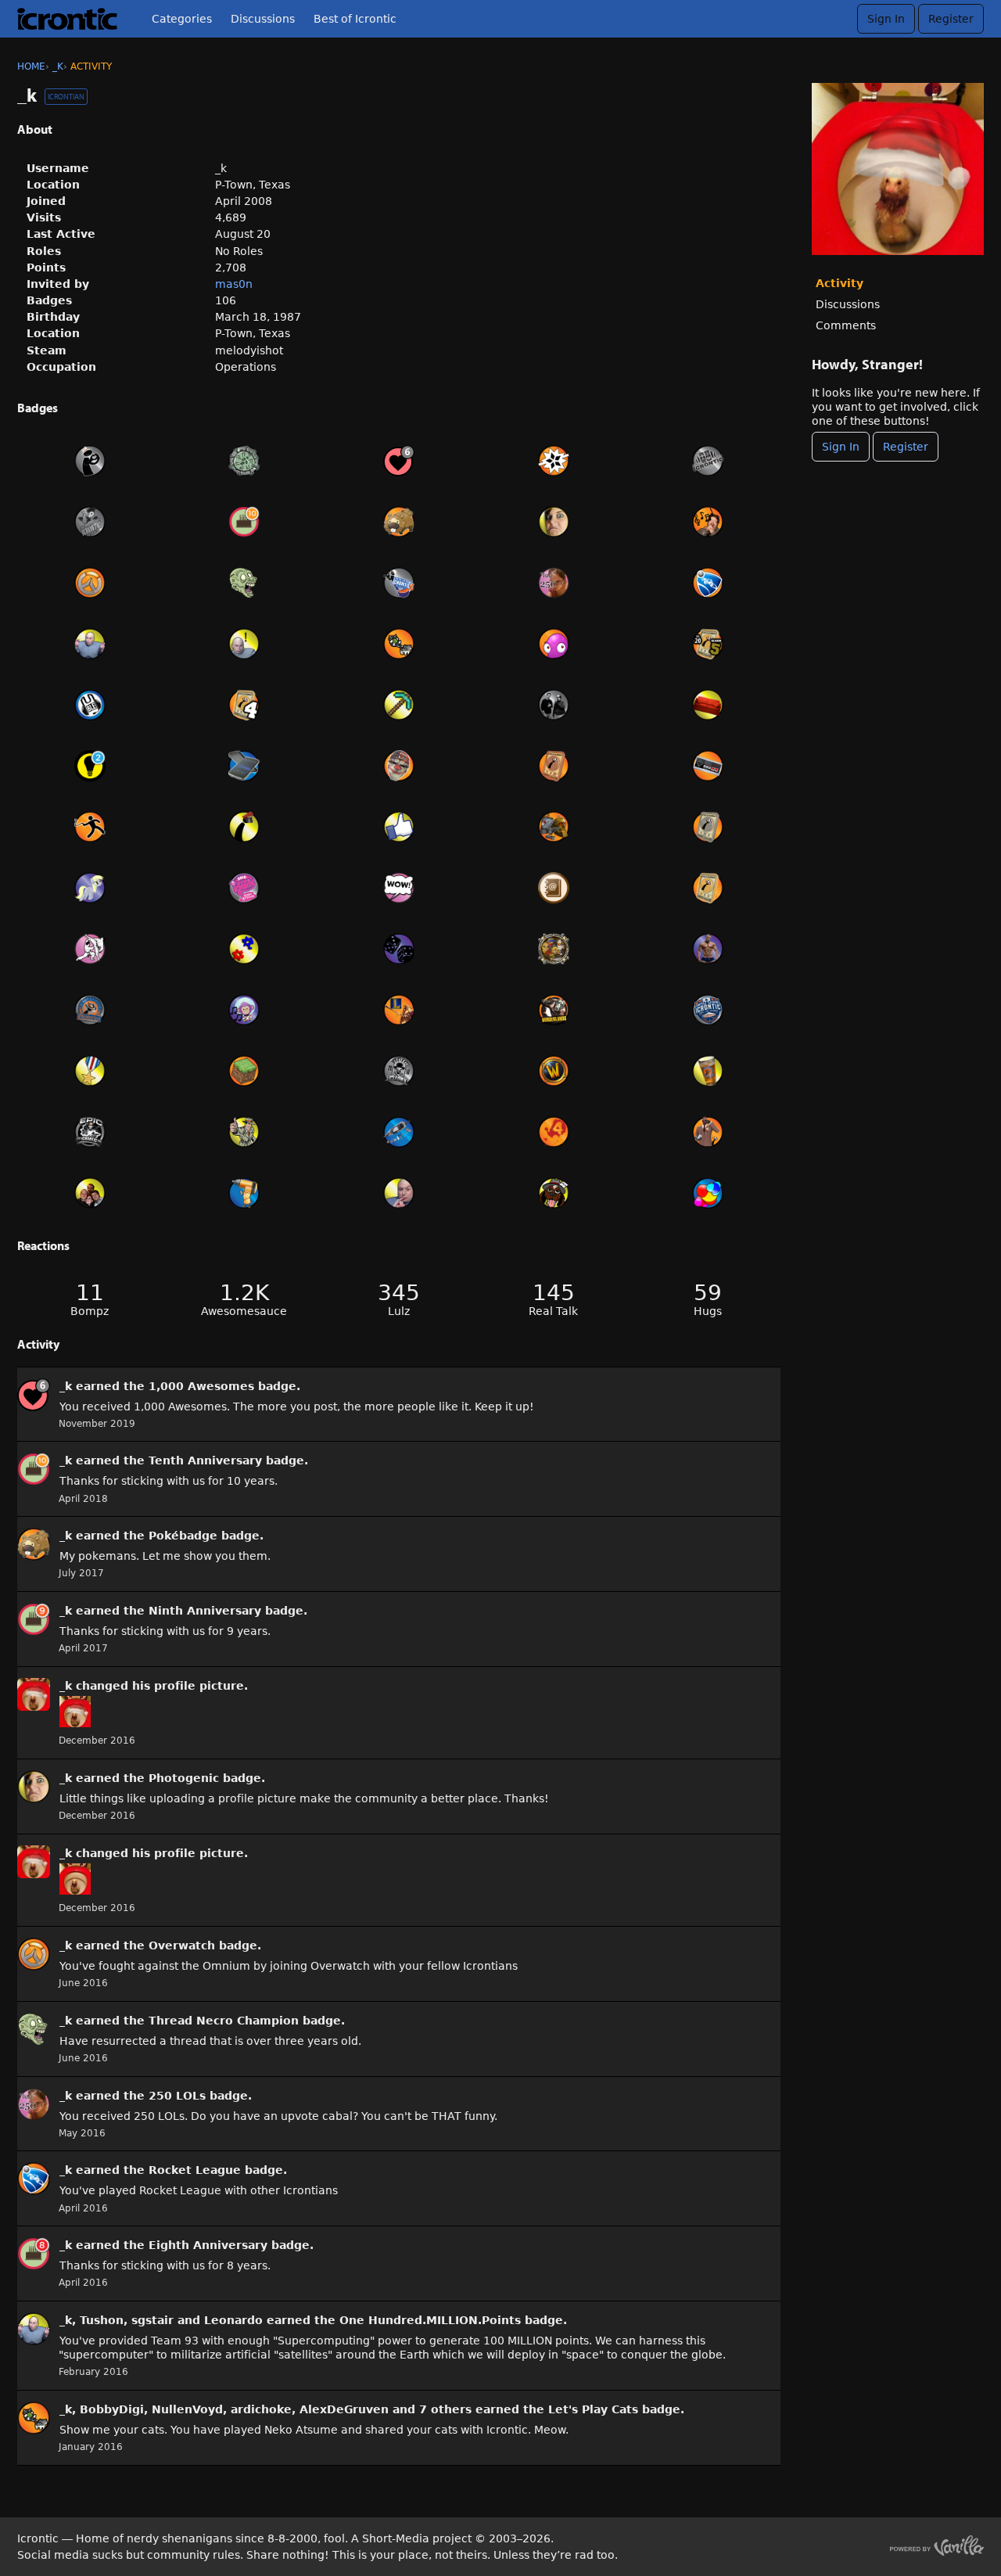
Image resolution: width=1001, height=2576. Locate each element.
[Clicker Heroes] (554, 644)
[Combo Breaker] (90, 949)
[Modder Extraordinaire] (399, 1132)
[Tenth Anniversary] (245, 522)
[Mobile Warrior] (245, 766)
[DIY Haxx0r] (245, 1193)
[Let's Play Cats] (399, 644)
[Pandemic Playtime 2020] (245, 461)
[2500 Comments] (399, 888)
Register (951, 19)
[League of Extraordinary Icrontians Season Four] (245, 705)
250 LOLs (177, 2096)
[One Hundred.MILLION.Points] (90, 644)
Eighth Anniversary (208, 2245)
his (141, 1686)
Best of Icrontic (355, 19)
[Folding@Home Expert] (708, 1193)
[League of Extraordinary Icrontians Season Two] (708, 827)
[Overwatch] (90, 583)
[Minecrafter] (245, 1071)
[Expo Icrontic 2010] (399, 1071)
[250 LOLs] (554, 583)
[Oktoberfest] (90, 1010)
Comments (846, 325)
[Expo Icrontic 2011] (708, 1010)
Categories (182, 19)
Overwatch (182, 1945)
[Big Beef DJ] (245, 1010)
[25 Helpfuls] (90, 766)
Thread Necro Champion (224, 2021)
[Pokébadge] (399, 522)
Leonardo (233, 2320)
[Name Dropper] (554, 888)
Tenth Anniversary (205, 1460)
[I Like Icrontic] (399, 827)
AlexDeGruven (344, 2409)
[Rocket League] (708, 583)
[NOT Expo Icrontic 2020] (90, 461)
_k (66, 1386)
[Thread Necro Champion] (245, 583)
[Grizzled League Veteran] (708, 888)
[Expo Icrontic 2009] (90, 1132)
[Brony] (90, 888)
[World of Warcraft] (554, 1071)
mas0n (234, 284)
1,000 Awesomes (201, 1386)
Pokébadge (183, 1536)
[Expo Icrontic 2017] (90, 522)
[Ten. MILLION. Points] (245, 644)
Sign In (886, 19)
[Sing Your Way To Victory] (708, 522)
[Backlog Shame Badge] (90, 827)
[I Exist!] (245, 1132)
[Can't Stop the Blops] (554, 461)
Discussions (263, 19)
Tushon (102, 2320)
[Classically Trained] (708, 766)
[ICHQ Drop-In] (554, 705)
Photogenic (184, 1778)
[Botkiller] (554, 827)
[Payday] (399, 766)
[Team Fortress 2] (708, 1132)
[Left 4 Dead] (554, 1132)
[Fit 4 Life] (708, 949)
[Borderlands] (554, 1010)
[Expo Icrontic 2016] (399, 583)
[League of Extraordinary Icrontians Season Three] (554, 766)
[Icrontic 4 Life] (708, 1071)
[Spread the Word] (90, 1193)
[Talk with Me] (90, 705)
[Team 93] (245, 949)
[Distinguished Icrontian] (90, 1071)
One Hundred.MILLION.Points (430, 2320)
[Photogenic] (554, 522)
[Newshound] (554, 1193)
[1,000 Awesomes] (399, 461)
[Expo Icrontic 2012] (245, 888)
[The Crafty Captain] (399, 705)
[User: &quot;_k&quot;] (34, 1395)
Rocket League (195, 2170)
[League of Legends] (399, 1010)
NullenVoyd (187, 2409)
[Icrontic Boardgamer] (399, 949)
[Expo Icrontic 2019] (708, 461)
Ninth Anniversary (205, 1611)
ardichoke (261, 2409)
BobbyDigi (112, 2409)
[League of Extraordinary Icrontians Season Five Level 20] (708, 644)
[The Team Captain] (245, 827)
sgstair (152, 2320)
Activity (840, 283)
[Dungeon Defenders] (554, 949)
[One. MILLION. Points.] (399, 1193)
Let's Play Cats (593, 2409)
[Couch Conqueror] (708, 705)
